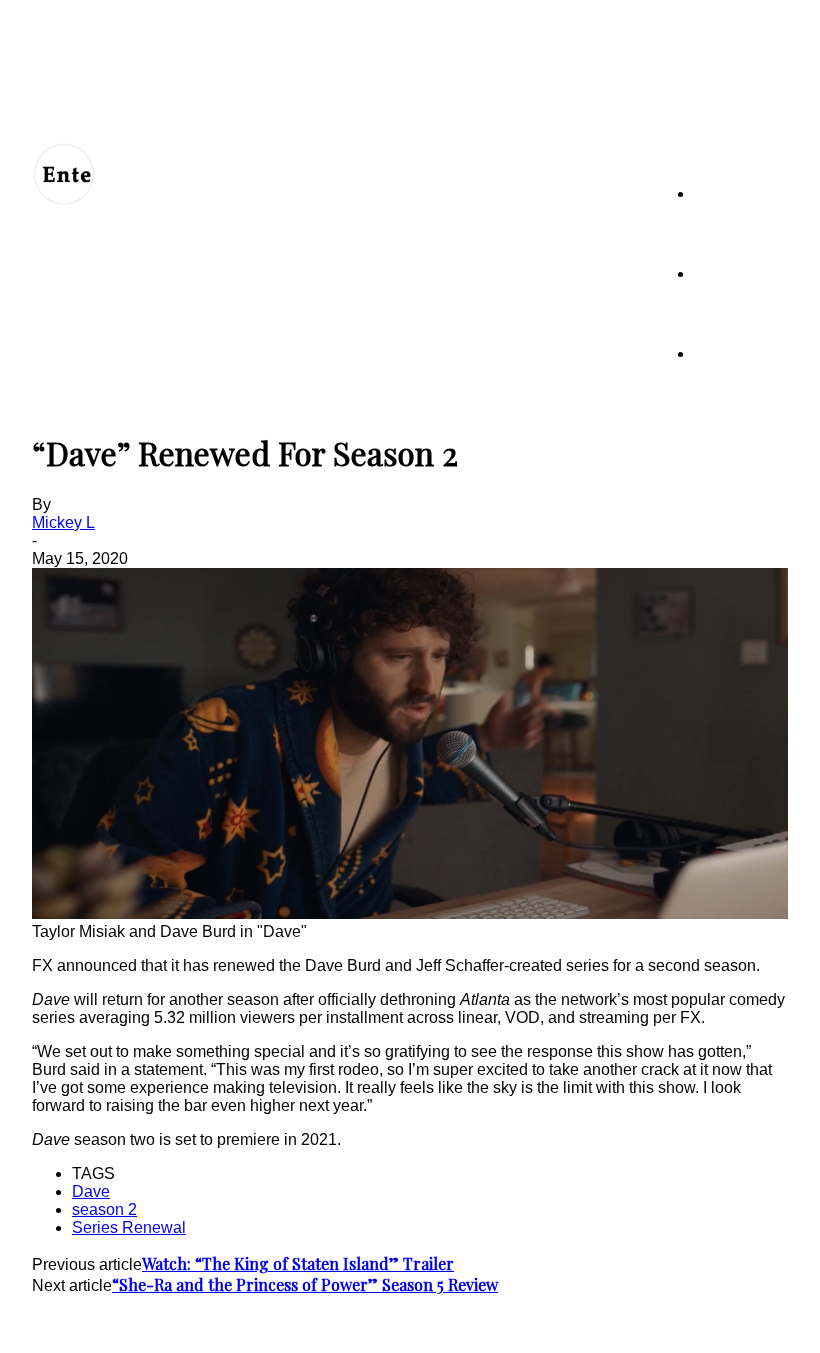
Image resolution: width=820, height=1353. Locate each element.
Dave (91, 1191)
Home (712, 193)
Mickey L (63, 522)
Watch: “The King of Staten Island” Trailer (298, 1263)
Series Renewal (129, 1227)
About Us (125, 1325)
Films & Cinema (741, 353)
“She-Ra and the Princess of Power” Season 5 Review (305, 1284)
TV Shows (726, 273)
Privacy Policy (278, 1325)
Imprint (427, 1325)
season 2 (104, 1209)
